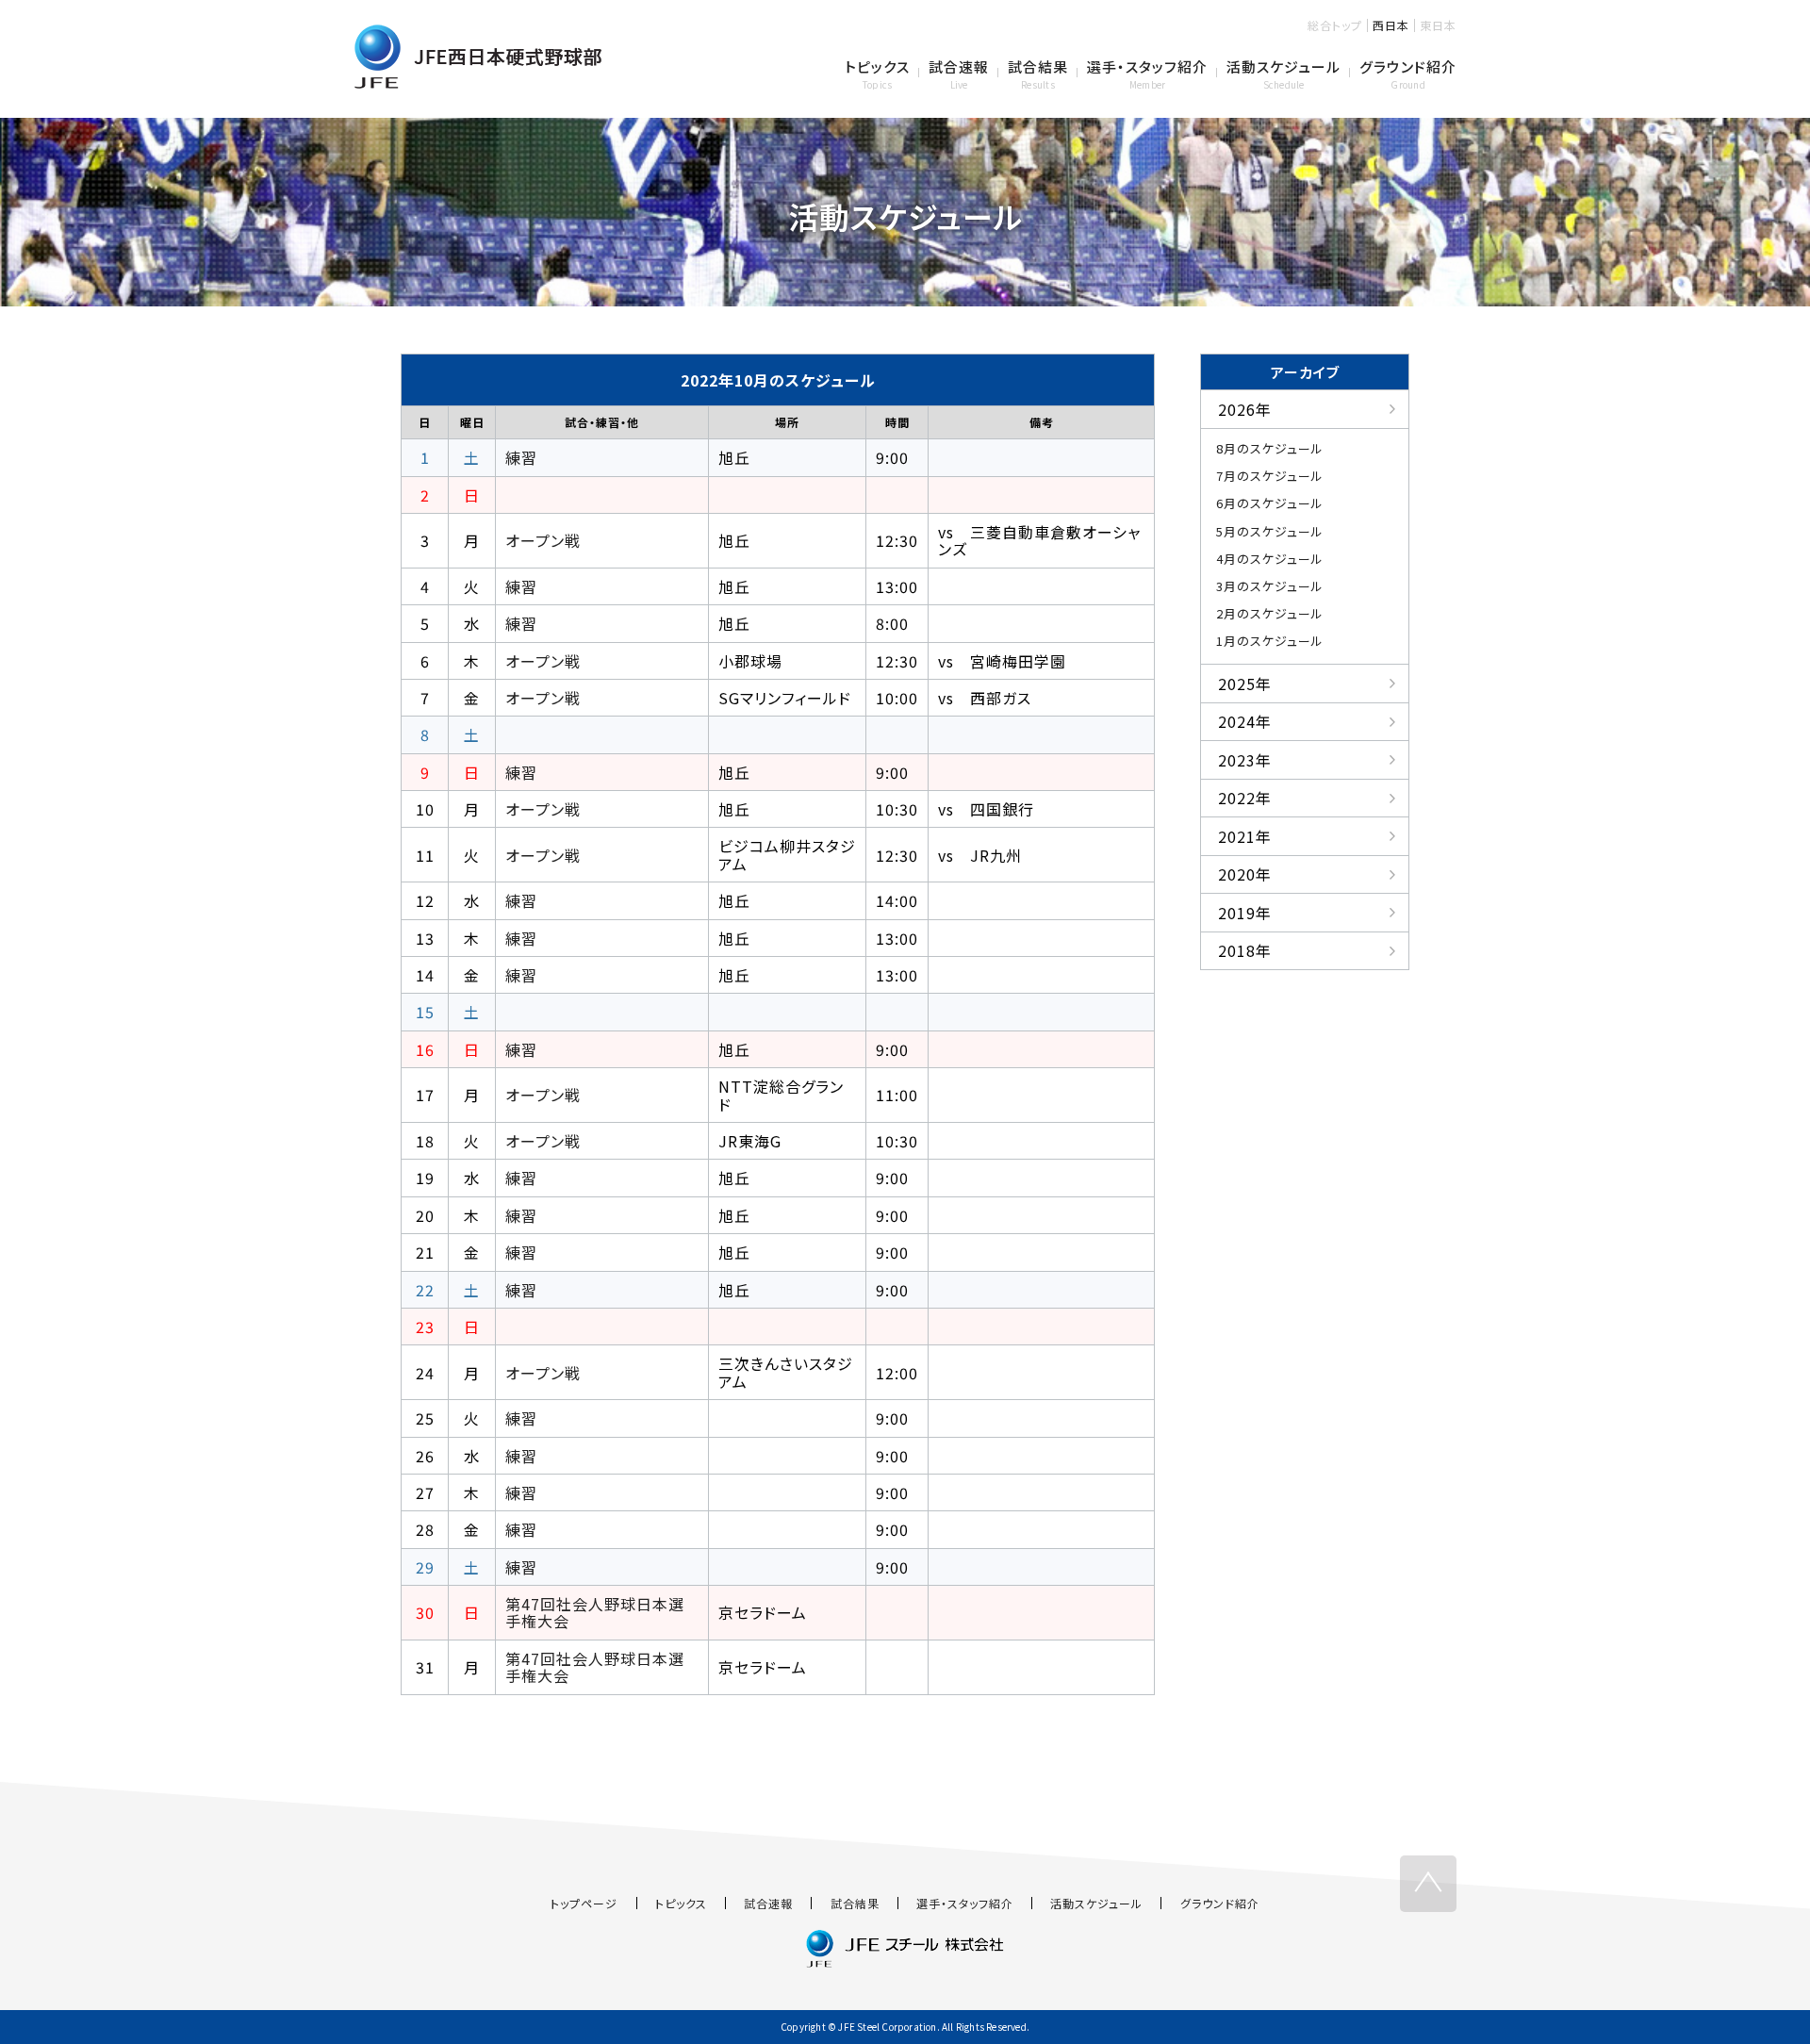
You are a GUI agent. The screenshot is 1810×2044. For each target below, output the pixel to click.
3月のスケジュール (1270, 586)
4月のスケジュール (1270, 559)
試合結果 (855, 1903)
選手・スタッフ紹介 (965, 1903)
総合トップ (1335, 25)
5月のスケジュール (1270, 531)
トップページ (584, 1903)
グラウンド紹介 (1220, 1903)
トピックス (681, 1903)
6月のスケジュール (1270, 503)
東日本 (1438, 25)
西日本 (1391, 25)
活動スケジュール (1096, 1903)
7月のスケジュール (1270, 476)
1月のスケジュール (1270, 641)
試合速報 (768, 1903)
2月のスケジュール (1270, 613)
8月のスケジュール (1270, 448)
